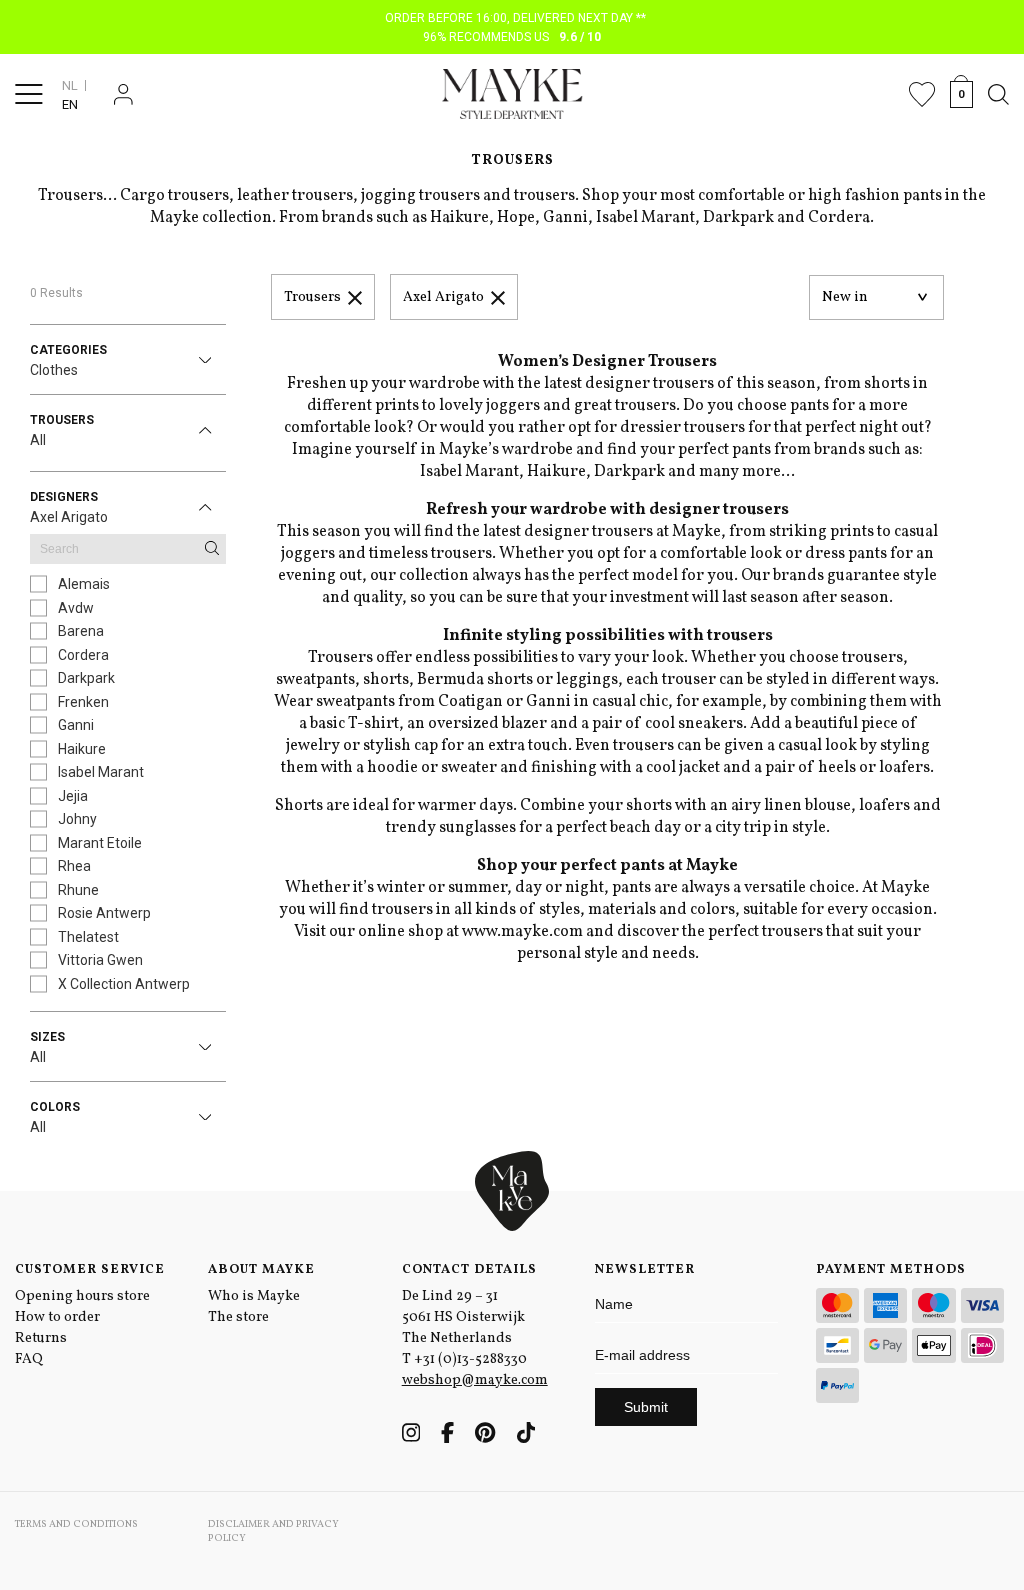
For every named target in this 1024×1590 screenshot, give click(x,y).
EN (70, 104)
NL (70, 85)
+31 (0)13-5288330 (470, 1359)
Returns (41, 1338)
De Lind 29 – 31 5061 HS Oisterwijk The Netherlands (463, 1317)
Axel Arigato (443, 297)
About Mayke (261, 1270)
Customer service (90, 1270)
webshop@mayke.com (475, 1380)
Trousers (312, 297)
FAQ (29, 1359)
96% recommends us (512, 37)
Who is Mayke (254, 1296)
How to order (57, 1317)
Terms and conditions (76, 1524)
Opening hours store (82, 1296)
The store (238, 1317)
